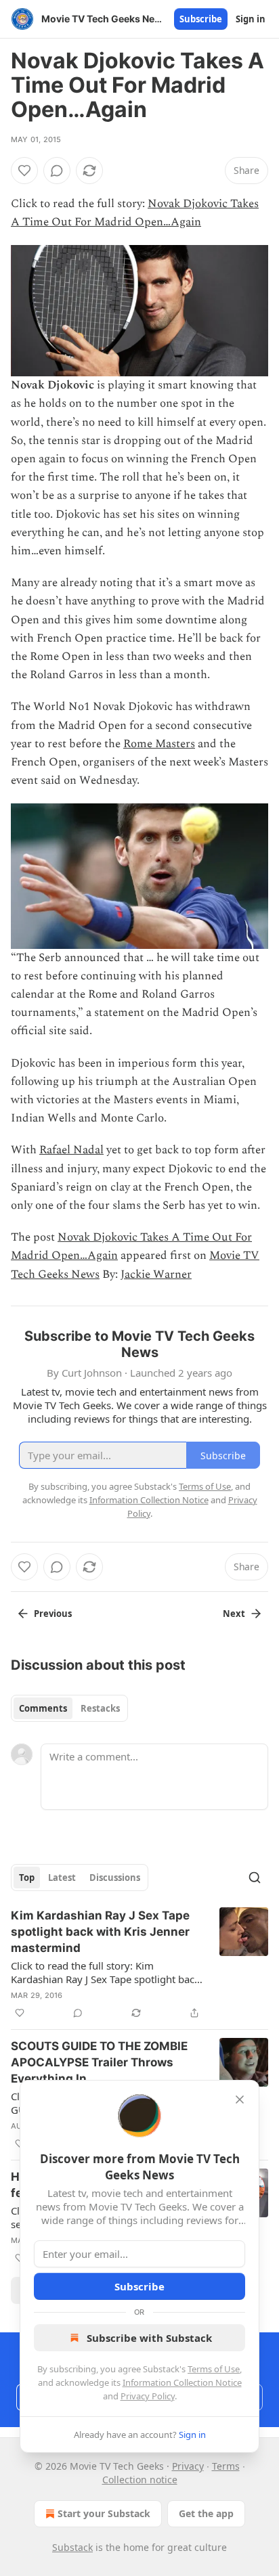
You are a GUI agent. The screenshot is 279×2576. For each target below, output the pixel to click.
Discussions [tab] (115, 1878)
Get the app (206, 2513)
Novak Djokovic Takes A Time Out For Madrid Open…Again (135, 213)
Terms (226, 2466)
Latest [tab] (62, 1878)
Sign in (251, 19)
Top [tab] (27, 1878)
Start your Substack (104, 2513)
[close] (240, 2100)
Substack (72, 2547)
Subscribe (201, 19)
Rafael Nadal (71, 1150)
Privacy (188, 2466)
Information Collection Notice (182, 2382)
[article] (139, 1964)
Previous (53, 1614)
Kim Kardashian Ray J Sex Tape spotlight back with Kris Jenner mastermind (100, 1932)
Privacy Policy (148, 2396)
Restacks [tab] (100, 1708)
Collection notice (140, 2480)
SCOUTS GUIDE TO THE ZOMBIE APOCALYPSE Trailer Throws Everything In (99, 2062)
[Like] (24, 171)
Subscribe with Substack (149, 2338)
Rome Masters (159, 744)
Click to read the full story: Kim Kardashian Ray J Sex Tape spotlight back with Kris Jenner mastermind (105, 1972)
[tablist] (69, 1708)
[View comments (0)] (57, 171)
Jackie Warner (156, 1274)
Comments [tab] (43, 1708)
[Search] (255, 1878)
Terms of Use (214, 2369)
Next (234, 1614)
